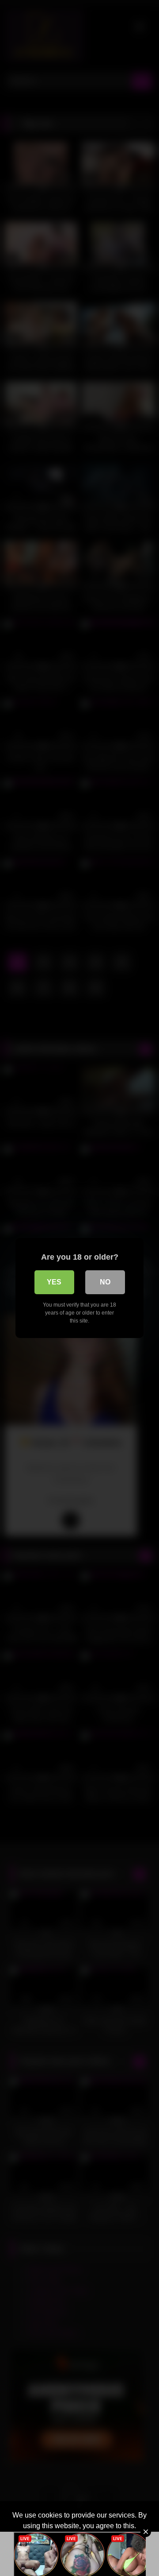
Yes (54, 1282)
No (105, 1282)
